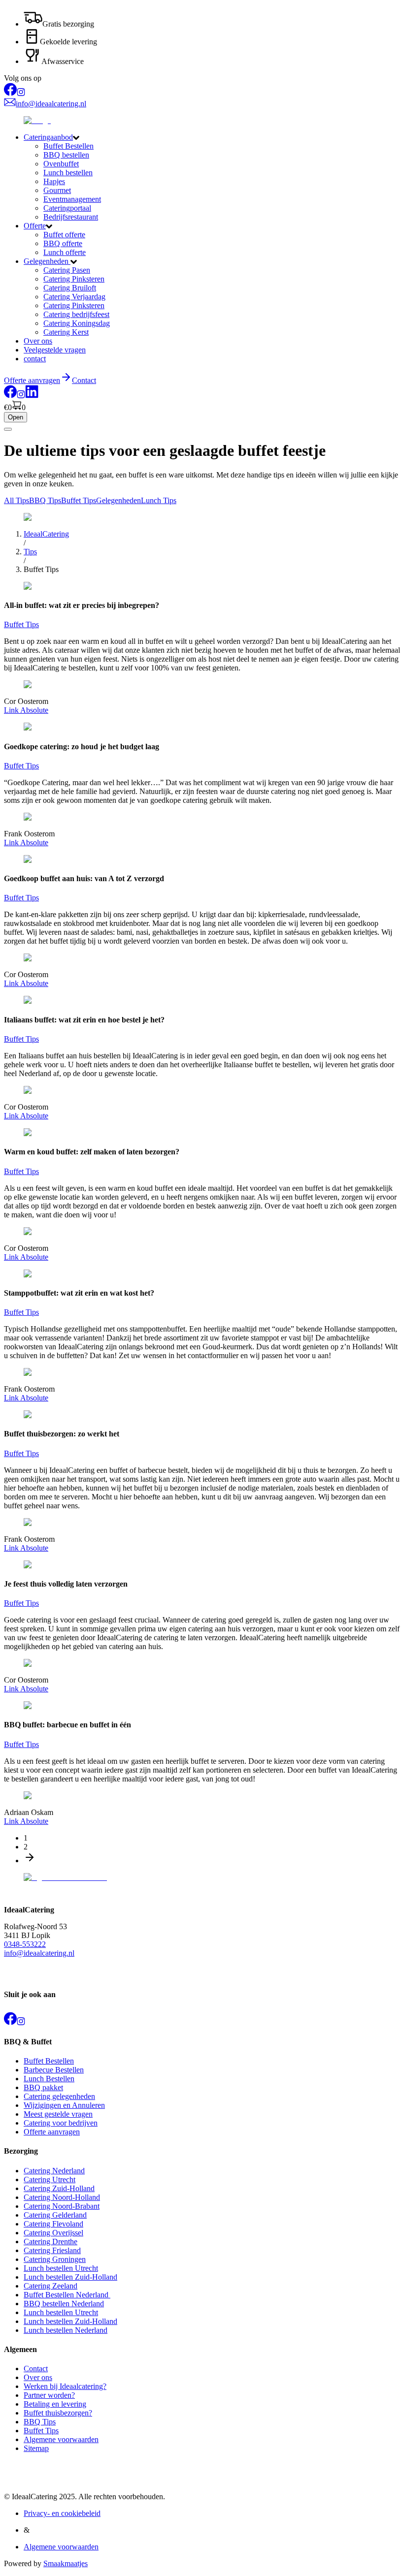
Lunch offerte (65, 252)
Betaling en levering (55, 2404)
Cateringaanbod (48, 137)
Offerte (35, 226)
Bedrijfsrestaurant (71, 217)
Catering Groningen (55, 2259)
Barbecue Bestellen (54, 2070)
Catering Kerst (66, 332)
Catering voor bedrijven (61, 2123)
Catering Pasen (67, 270)
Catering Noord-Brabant (62, 2206)
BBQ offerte (63, 243)
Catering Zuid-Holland (59, 2188)
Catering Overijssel (53, 2233)
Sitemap (36, 2448)
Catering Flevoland (53, 2224)
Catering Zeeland (50, 2286)
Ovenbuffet (61, 164)
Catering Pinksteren (74, 279)
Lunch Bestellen (49, 2079)
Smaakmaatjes (66, 2563)
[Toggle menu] (8, 429)
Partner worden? (49, 2395)
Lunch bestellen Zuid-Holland (70, 2277)
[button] (212, 137)
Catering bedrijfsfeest (76, 314)
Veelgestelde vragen (55, 350)
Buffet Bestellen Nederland (67, 2295)
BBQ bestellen (66, 155)
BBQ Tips (45, 500)
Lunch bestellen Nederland (66, 2330)
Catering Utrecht (50, 2179)
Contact (84, 380)
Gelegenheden (47, 261)
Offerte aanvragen (52, 2132)
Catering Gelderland (55, 2215)
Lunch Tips (159, 500)
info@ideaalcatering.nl (39, 1953)
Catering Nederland (54, 2171)
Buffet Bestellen (68, 146)
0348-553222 (25, 1944)
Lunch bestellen (68, 173)
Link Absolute (26, 710)
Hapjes (54, 181)
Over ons (38, 341)
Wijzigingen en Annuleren (64, 2105)
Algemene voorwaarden (61, 2439)
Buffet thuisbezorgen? (58, 2413)
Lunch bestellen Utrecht (61, 2268)
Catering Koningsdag (77, 323)
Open (16, 417)
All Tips (17, 500)
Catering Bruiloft (70, 288)
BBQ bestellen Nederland (64, 2304)
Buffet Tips (79, 500)
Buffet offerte (64, 235)
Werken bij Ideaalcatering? (65, 2386)
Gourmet (57, 190)
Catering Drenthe (50, 2242)
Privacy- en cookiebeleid (62, 2513)
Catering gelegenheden (59, 2096)
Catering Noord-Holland (62, 2197)
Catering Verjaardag (74, 297)
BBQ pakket (43, 2087)
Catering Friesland (52, 2250)
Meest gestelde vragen (58, 2114)
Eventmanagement (72, 199)
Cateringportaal (67, 208)
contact (35, 359)
